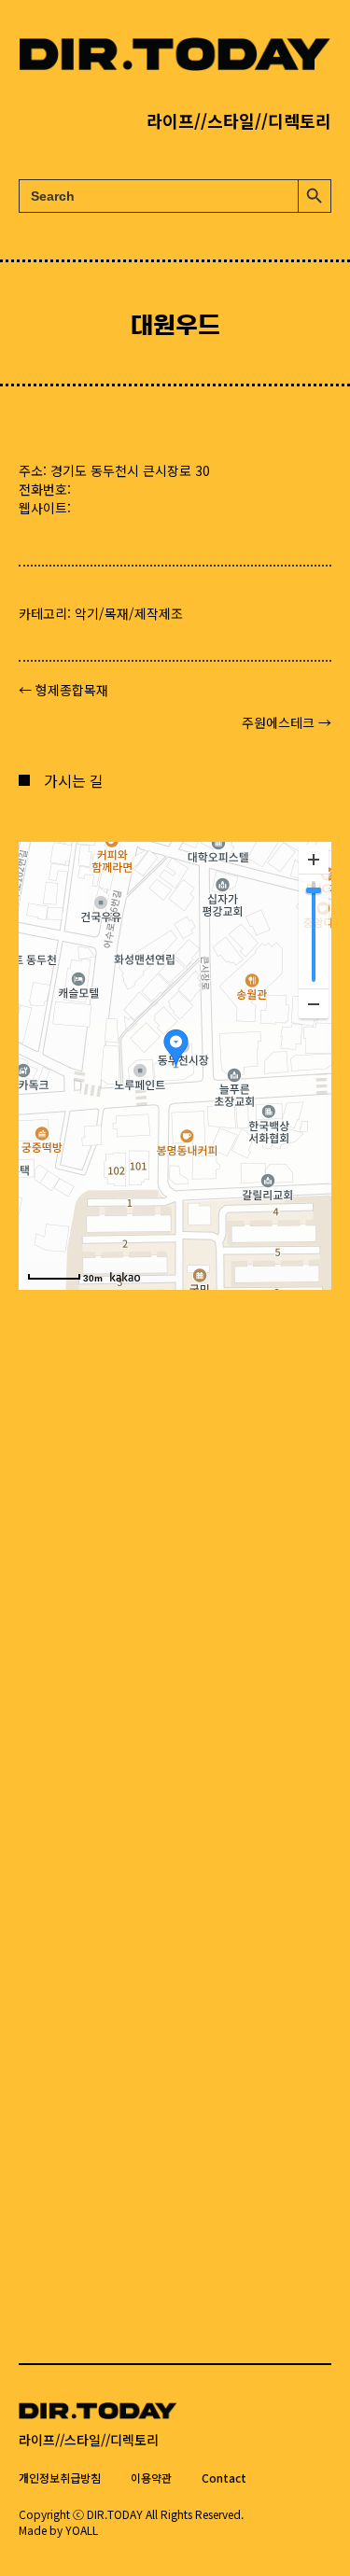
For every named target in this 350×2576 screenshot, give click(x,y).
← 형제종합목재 (63, 690)
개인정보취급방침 (60, 2478)
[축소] (314, 1003)
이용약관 (151, 2478)
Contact (224, 2478)
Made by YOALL (58, 2530)
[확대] (314, 860)
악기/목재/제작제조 (129, 613)
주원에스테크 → (287, 722)
